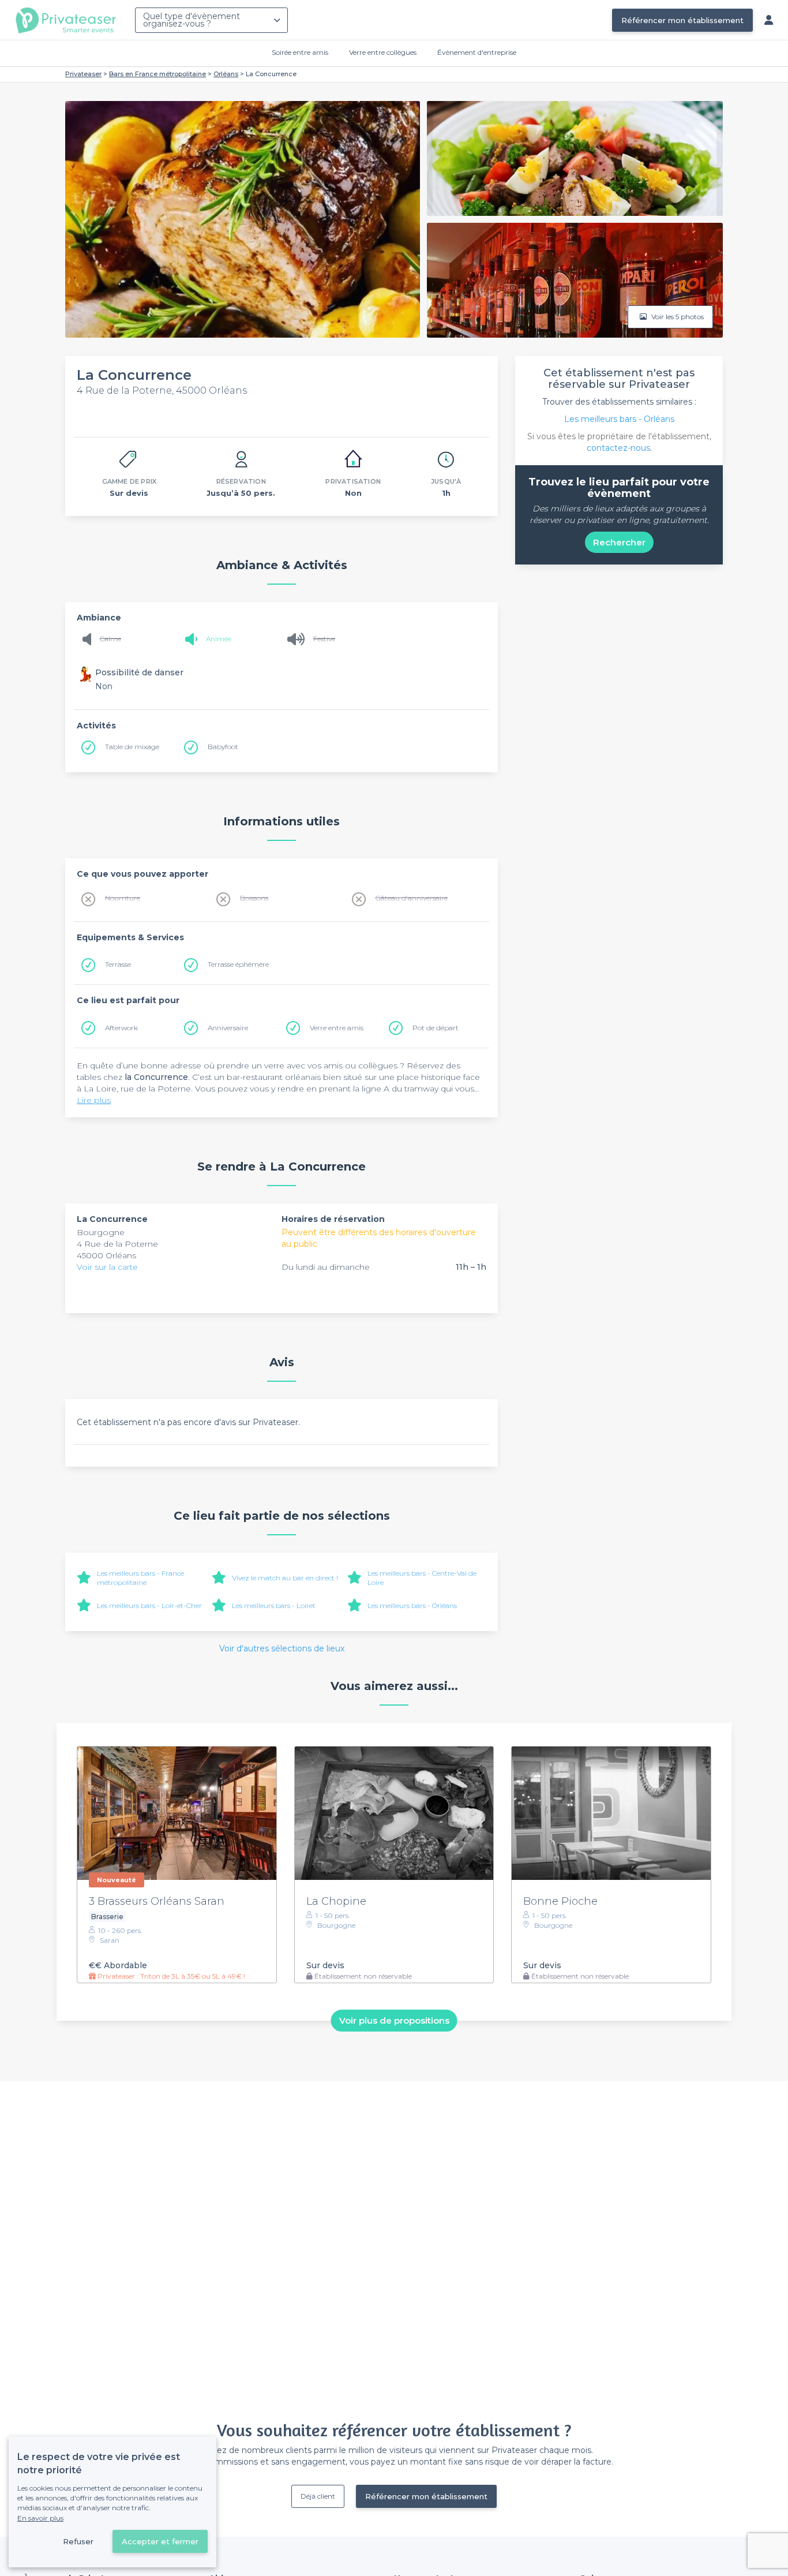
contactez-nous (618, 448)
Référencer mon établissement (682, 20)
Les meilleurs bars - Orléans (412, 1605)
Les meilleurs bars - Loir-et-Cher (149, 1605)
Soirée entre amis (300, 52)
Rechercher (619, 542)
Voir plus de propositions (394, 2020)
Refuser (78, 2541)
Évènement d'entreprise (477, 52)
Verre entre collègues (383, 52)
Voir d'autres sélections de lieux (282, 1648)
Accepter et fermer (160, 2541)
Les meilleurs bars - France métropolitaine (140, 1578)
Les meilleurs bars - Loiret (274, 1605)
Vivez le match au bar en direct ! (285, 1578)
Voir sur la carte (107, 1267)
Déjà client (318, 2496)
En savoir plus (40, 2518)
